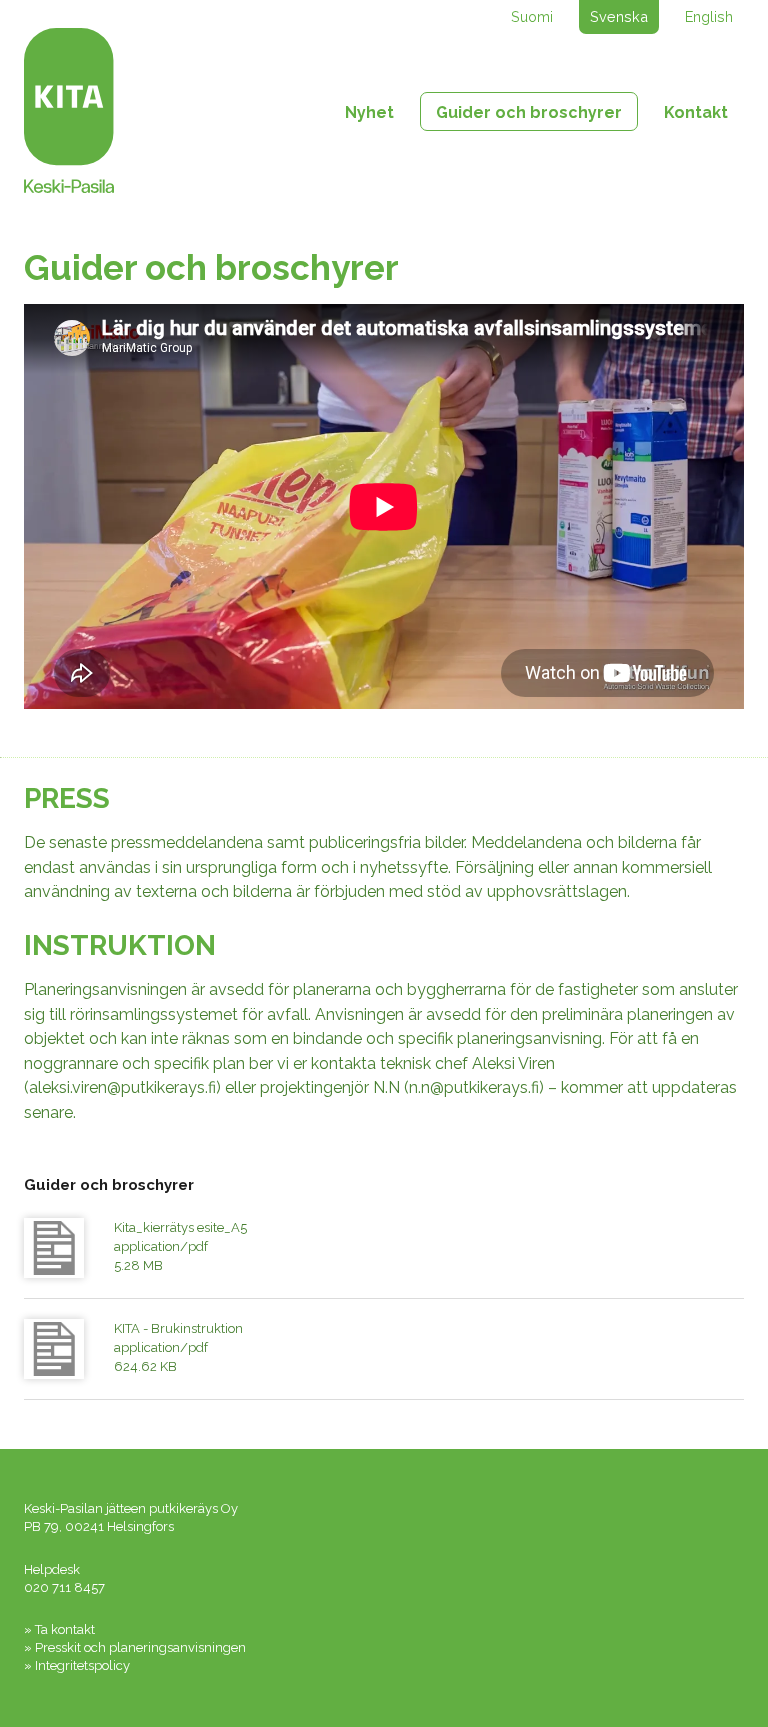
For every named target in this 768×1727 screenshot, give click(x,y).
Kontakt (696, 112)
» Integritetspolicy (77, 1665)
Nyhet (369, 112)
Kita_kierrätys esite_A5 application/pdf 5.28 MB (180, 1246)
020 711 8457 (64, 1587)
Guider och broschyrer (529, 112)
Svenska (619, 16)
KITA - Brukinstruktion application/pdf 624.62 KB (178, 1347)
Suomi (532, 16)
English (709, 16)
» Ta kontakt (59, 1629)
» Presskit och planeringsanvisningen (135, 1647)
